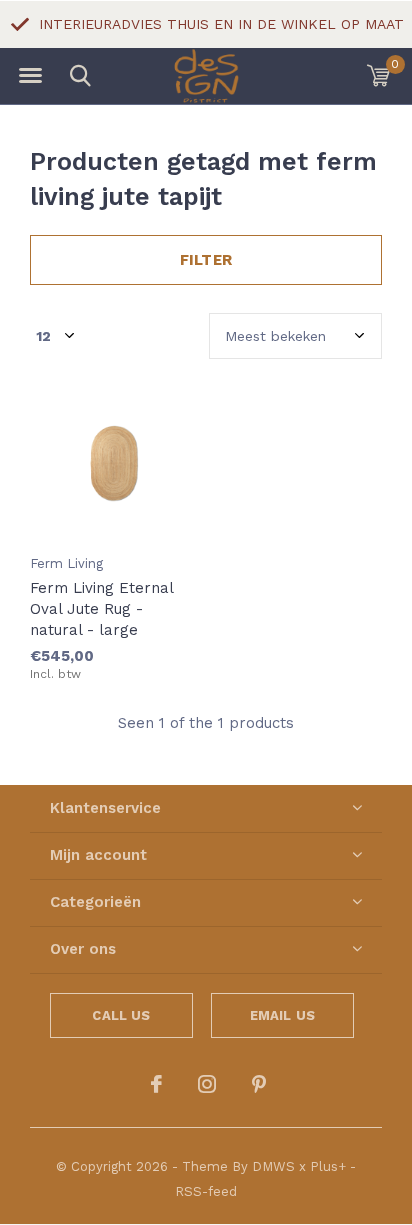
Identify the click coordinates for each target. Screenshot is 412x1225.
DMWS (273, 1166)
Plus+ (328, 1166)
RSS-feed (206, 1191)
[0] (378, 75)
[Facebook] (156, 1084)
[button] (30, 76)
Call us (121, 1015)
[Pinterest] (259, 1084)
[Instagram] (207, 1084)
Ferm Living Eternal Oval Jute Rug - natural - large (101, 609)
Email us (282, 1015)
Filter (206, 260)
